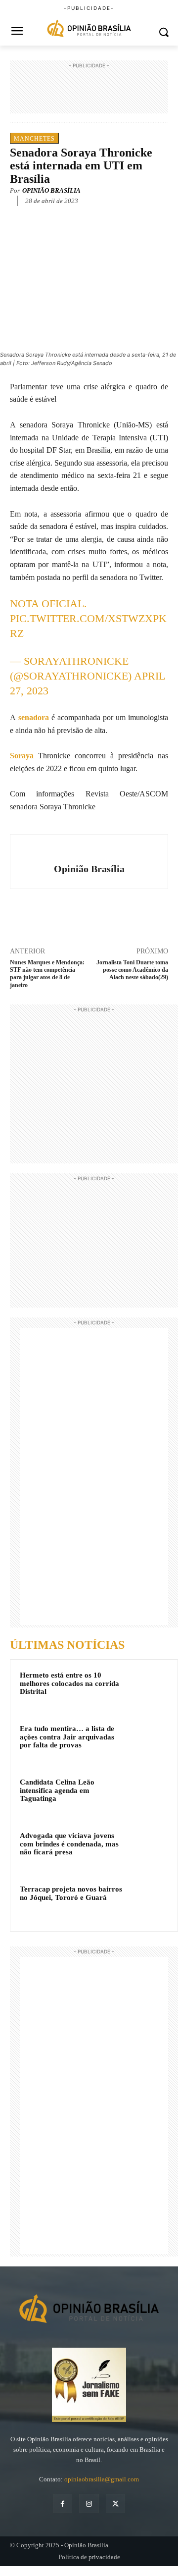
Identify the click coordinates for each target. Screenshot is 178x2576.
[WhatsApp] (96, 216)
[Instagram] (89, 2503)
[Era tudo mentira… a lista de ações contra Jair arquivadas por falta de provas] (149, 1742)
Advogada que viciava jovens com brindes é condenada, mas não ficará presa (69, 1844)
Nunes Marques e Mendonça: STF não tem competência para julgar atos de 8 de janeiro (47, 974)
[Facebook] (51, 216)
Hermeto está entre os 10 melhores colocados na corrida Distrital (69, 1683)
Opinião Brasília (51, 190)
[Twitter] (74, 216)
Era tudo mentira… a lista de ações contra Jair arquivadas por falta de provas (67, 1737)
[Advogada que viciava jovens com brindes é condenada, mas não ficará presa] (149, 1849)
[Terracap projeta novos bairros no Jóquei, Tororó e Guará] (149, 1902)
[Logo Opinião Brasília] (89, 29)
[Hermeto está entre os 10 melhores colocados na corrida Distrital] (149, 1688)
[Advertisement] (89, 96)
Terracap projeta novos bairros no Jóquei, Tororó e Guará (71, 1893)
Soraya (24, 756)
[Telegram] (119, 216)
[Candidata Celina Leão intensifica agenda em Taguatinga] (149, 1795)
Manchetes (34, 139)
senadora (34, 717)
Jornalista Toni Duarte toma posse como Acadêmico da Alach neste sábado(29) (132, 970)
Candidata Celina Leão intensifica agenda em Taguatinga (57, 1790)
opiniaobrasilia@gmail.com (102, 2479)
